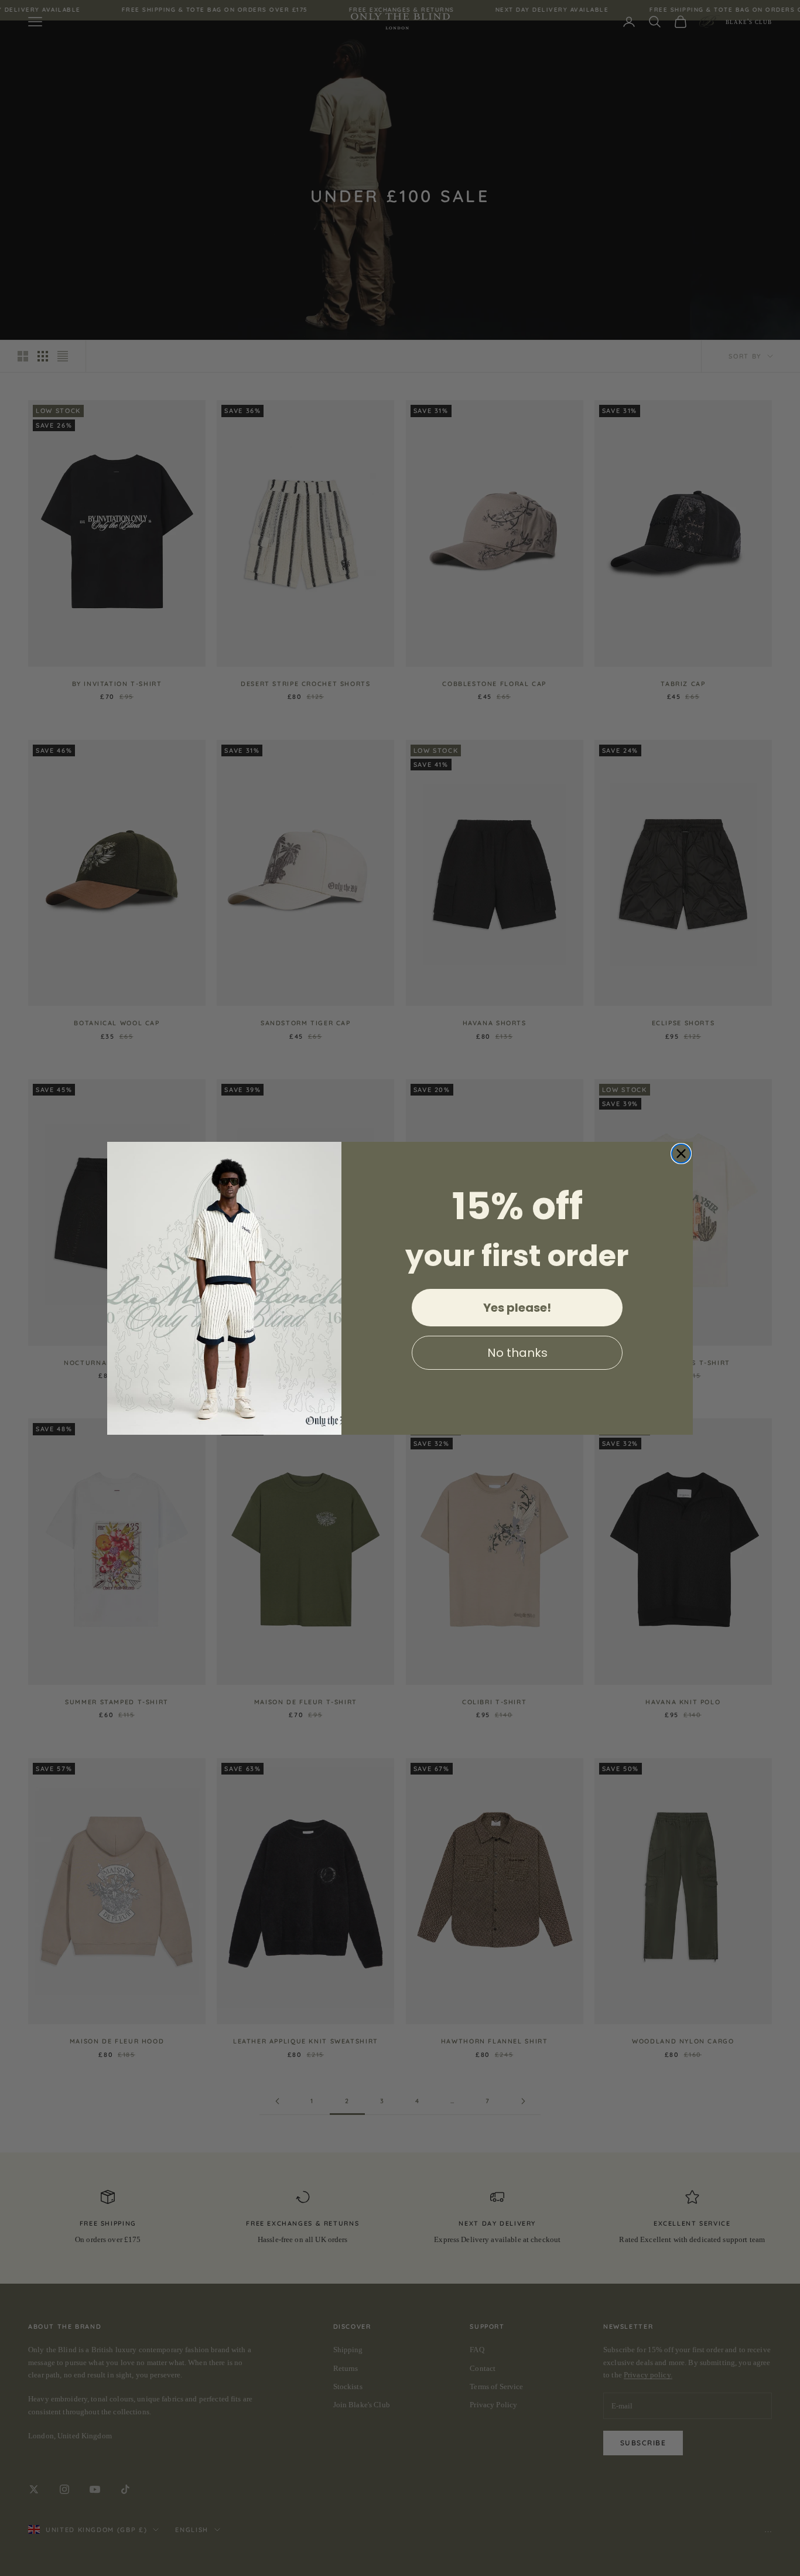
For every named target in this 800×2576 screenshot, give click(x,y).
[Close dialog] (681, 1154)
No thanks (517, 1353)
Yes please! (517, 1308)
